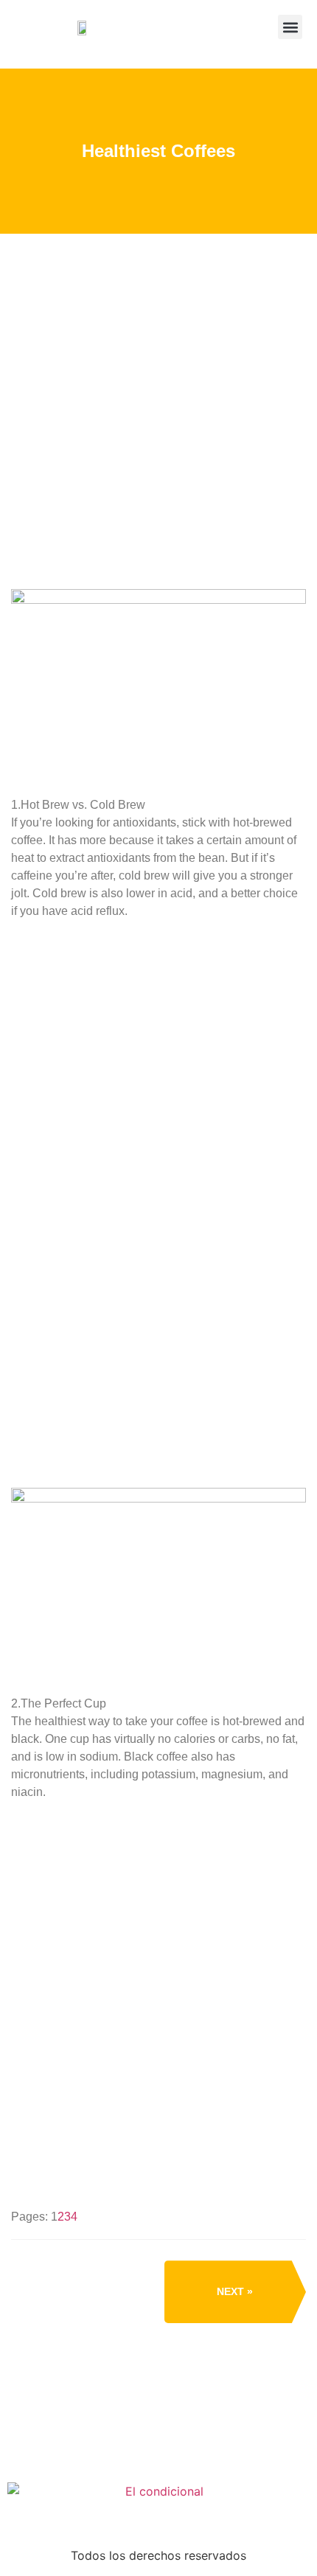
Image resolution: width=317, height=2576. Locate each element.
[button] (290, 27)
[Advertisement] (158, 445)
